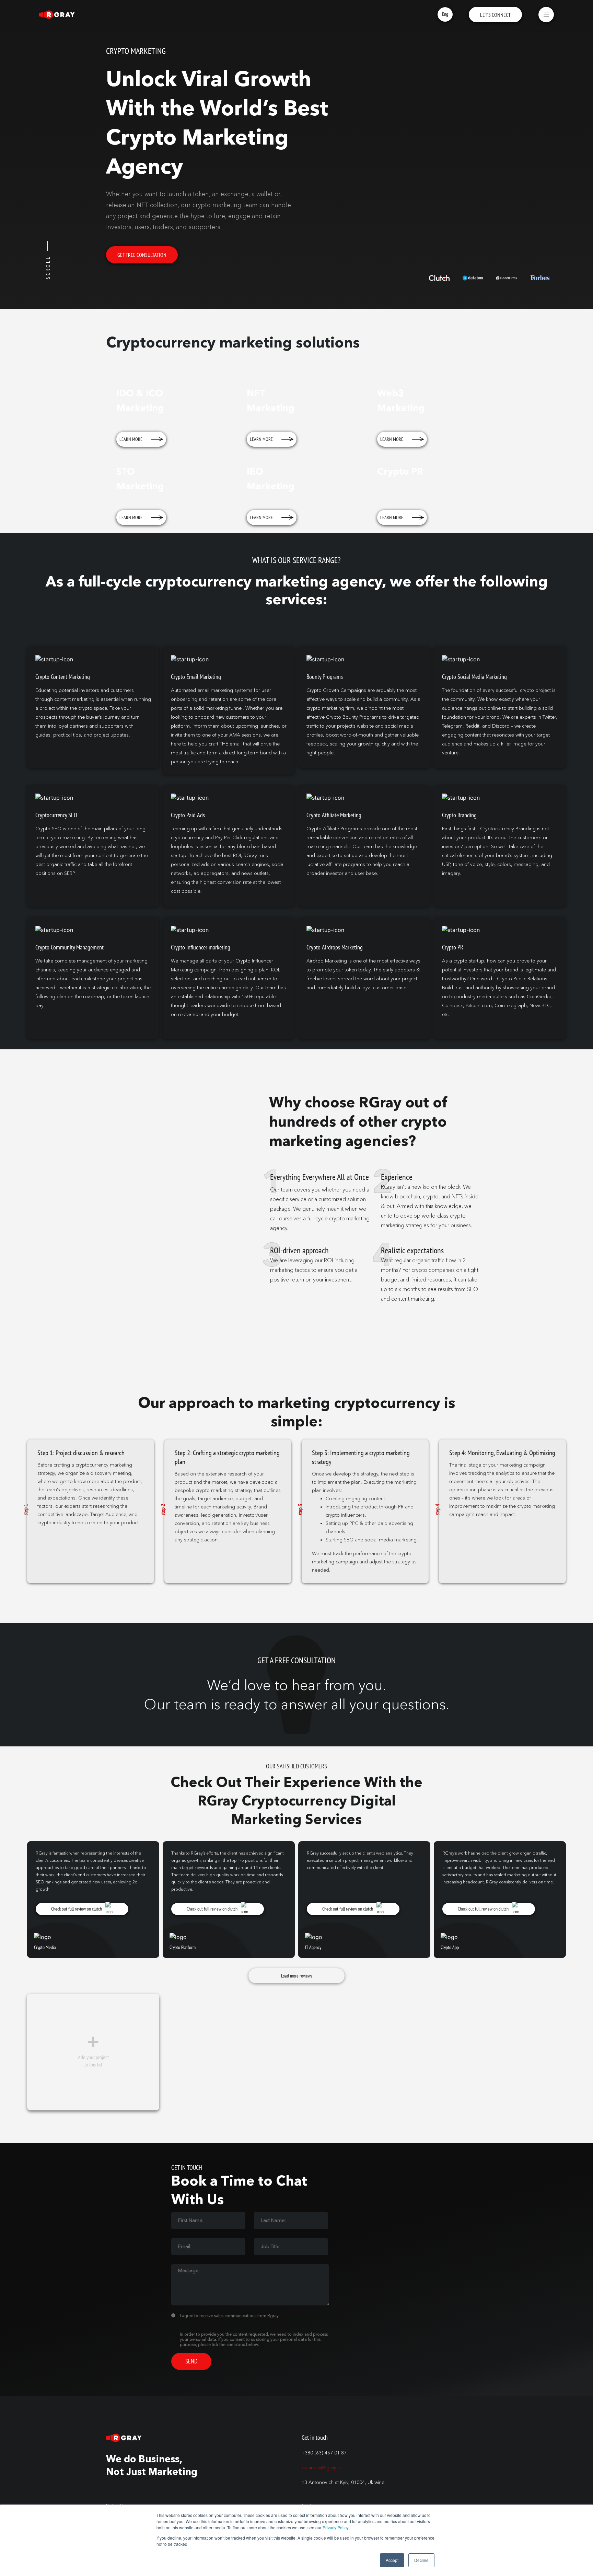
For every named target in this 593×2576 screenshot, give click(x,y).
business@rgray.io (322, 2468)
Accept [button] (392, 2560)
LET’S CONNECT (495, 15)
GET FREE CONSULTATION (142, 255)
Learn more (131, 439)
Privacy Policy (335, 2527)
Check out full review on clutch (77, 1909)
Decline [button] (421, 2560)
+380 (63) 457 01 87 (324, 2453)
